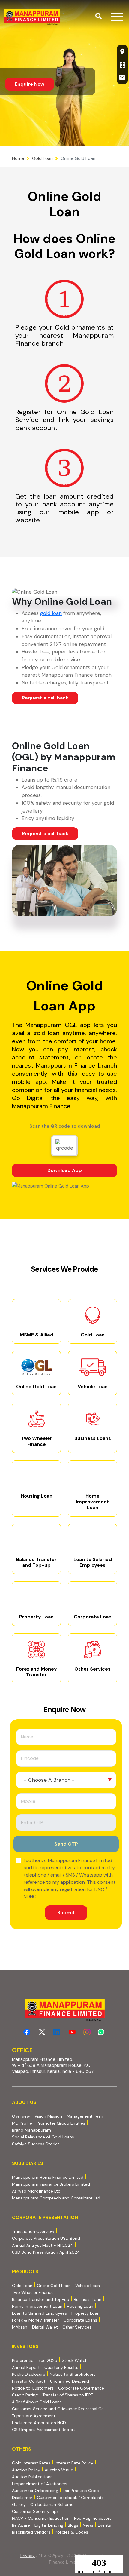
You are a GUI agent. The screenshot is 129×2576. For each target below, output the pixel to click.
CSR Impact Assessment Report (44, 2430)
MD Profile (22, 2123)
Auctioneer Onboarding (35, 2490)
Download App (82, 1172)
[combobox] (66, 1780)
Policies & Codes (72, 2532)
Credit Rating (25, 2395)
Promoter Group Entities (61, 2123)
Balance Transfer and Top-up (41, 2299)
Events (104, 2525)
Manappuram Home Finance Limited (48, 2177)
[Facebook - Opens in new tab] (27, 2032)
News (88, 2525)
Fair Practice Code (81, 2491)
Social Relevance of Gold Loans (43, 2137)
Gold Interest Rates (31, 2463)
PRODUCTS (25, 2272)
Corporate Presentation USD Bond (46, 2238)
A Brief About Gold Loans (37, 2402)
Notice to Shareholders (73, 2374)
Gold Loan (42, 158)
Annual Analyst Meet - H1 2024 (43, 2245)
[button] (99, 17)
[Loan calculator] (122, 64)
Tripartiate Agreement (34, 2416)
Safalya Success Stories (36, 2144)
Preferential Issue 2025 (35, 2360)
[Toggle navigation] (117, 17)
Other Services (77, 2327)
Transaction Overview (33, 2231)
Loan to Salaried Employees (39, 2313)
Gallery (19, 2504)
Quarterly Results (61, 2367)
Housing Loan (80, 2306)
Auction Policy (26, 2470)
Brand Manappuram (31, 2130)
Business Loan (88, 2299)
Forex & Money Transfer (36, 2320)
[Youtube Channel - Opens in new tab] (72, 2032)
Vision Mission (48, 2116)
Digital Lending (49, 2525)
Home (18, 158)
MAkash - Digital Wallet (35, 2327)
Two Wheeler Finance (33, 2292)
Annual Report (26, 2367)
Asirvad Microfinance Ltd (36, 2191)
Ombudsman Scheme (52, 2504)
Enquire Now (30, 84)
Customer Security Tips (35, 2511)
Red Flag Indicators (93, 2518)
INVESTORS (25, 2346)
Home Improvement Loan (37, 2306)
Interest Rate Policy (74, 2463)
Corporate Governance (81, 2388)
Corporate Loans (80, 2320)
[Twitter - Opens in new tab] (42, 2032)
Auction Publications (32, 2477)
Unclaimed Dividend (70, 2381)
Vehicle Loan (88, 2286)
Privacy (28, 2556)
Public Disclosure (29, 2374)
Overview (21, 2116)
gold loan (51, 613)
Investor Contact (29, 2381)
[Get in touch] (122, 78)
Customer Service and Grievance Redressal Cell (59, 2409)
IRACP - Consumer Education (41, 2518)
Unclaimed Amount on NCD (39, 2423)
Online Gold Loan (54, 2286)
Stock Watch (75, 2360)
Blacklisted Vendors (31, 2532)
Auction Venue (59, 2470)
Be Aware (21, 2525)
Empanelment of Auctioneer (40, 2484)
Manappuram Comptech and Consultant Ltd (56, 2198)
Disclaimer (22, 2498)
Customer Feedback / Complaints (70, 2498)
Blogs (73, 2525)
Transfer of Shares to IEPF (68, 2395)
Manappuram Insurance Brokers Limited (51, 2184)
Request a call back (45, 698)
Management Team (86, 2116)
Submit (66, 1912)
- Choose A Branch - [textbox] (49, 1780)
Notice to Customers (33, 2388)
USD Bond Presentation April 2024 (46, 2252)
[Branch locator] (122, 51)
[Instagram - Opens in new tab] (87, 2032)
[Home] (32, 17)
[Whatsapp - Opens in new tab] (102, 2032)
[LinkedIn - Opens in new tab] (57, 2032)
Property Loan (85, 2313)
